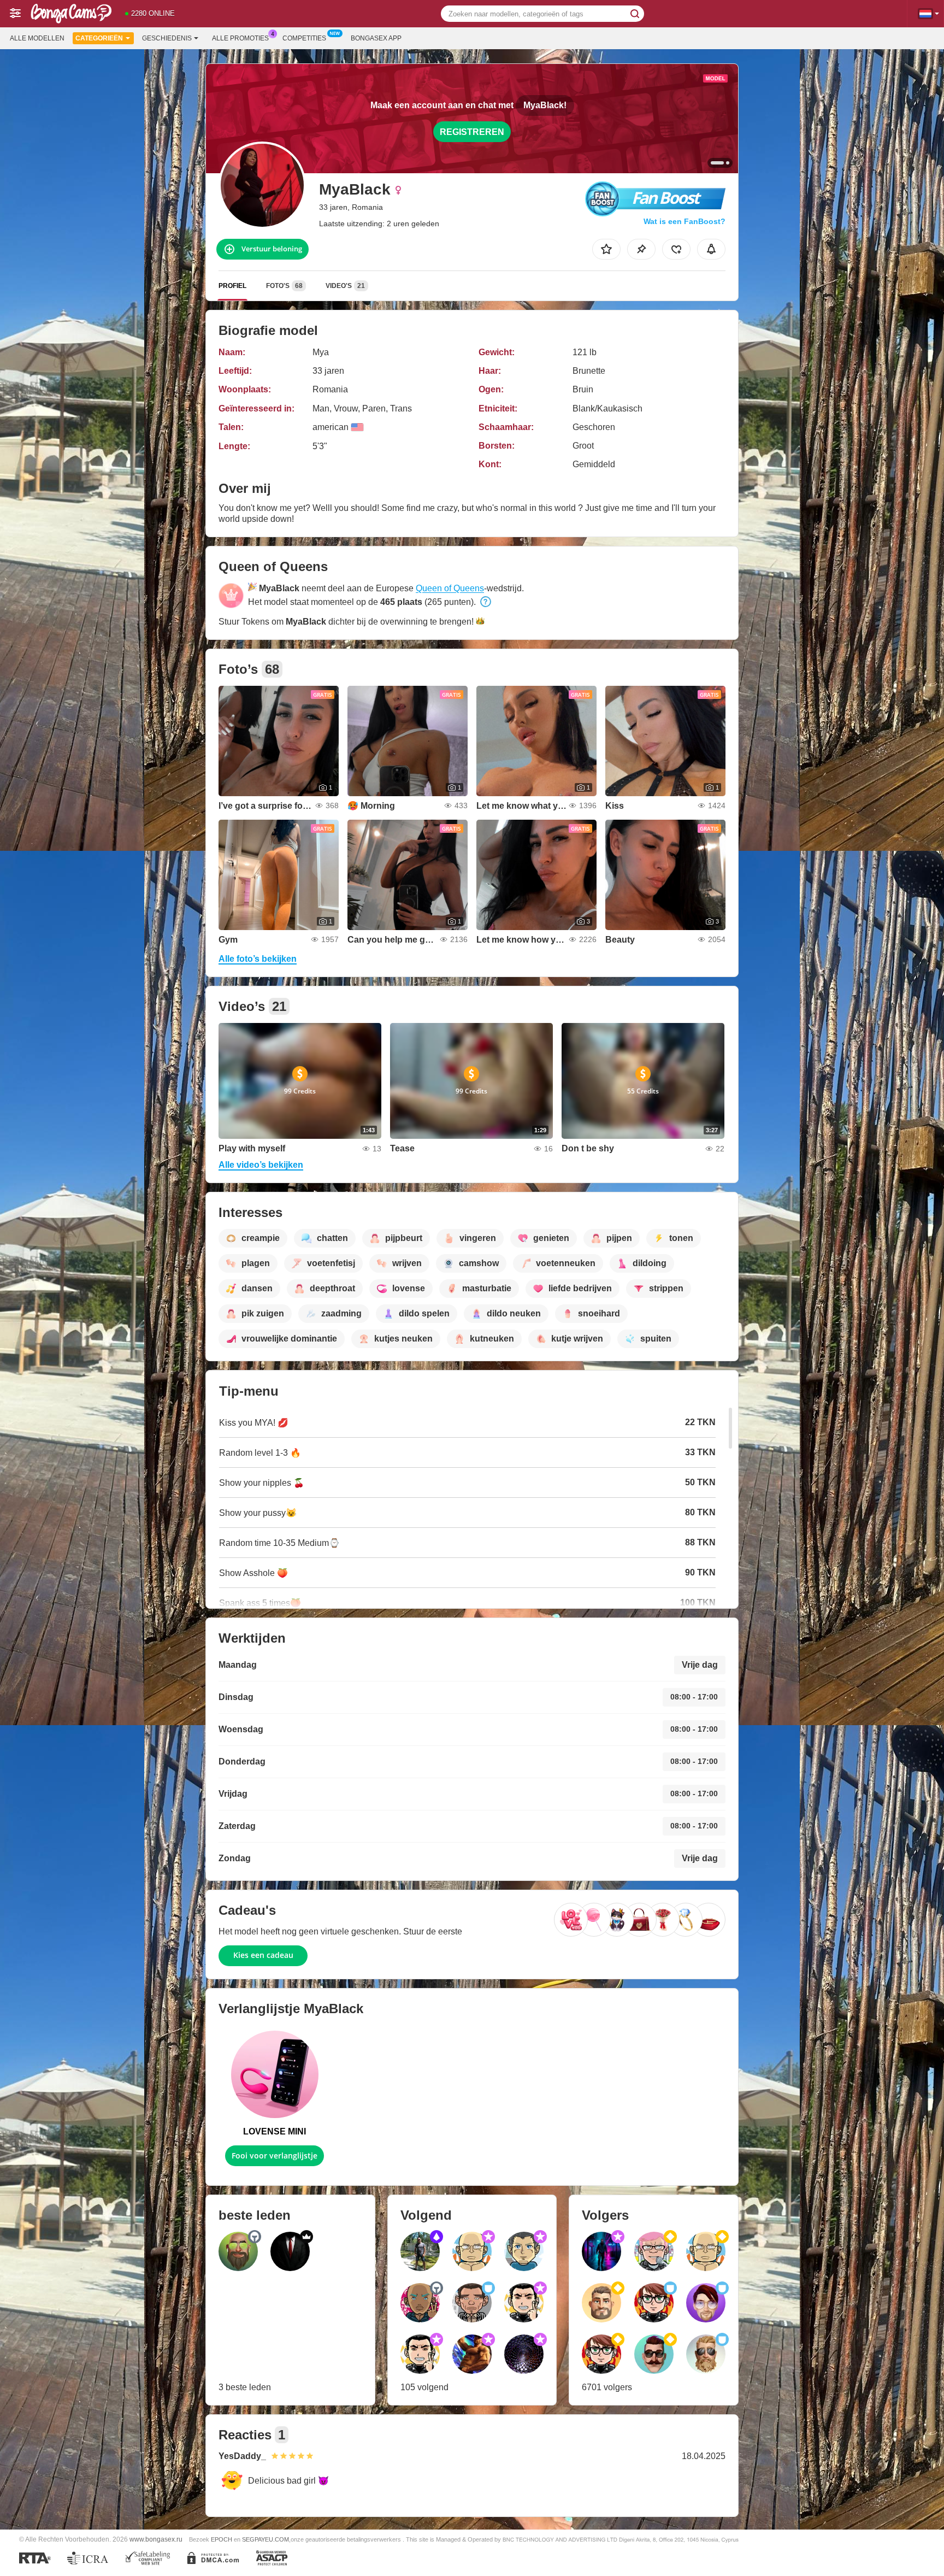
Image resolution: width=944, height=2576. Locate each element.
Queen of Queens (450, 588)
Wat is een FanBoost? (685, 221)
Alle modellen (37, 38)
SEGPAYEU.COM (265, 2539)
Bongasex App (376, 38)
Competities (304, 38)
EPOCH (222, 2539)
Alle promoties (240, 38)
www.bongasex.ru (156, 2539)
